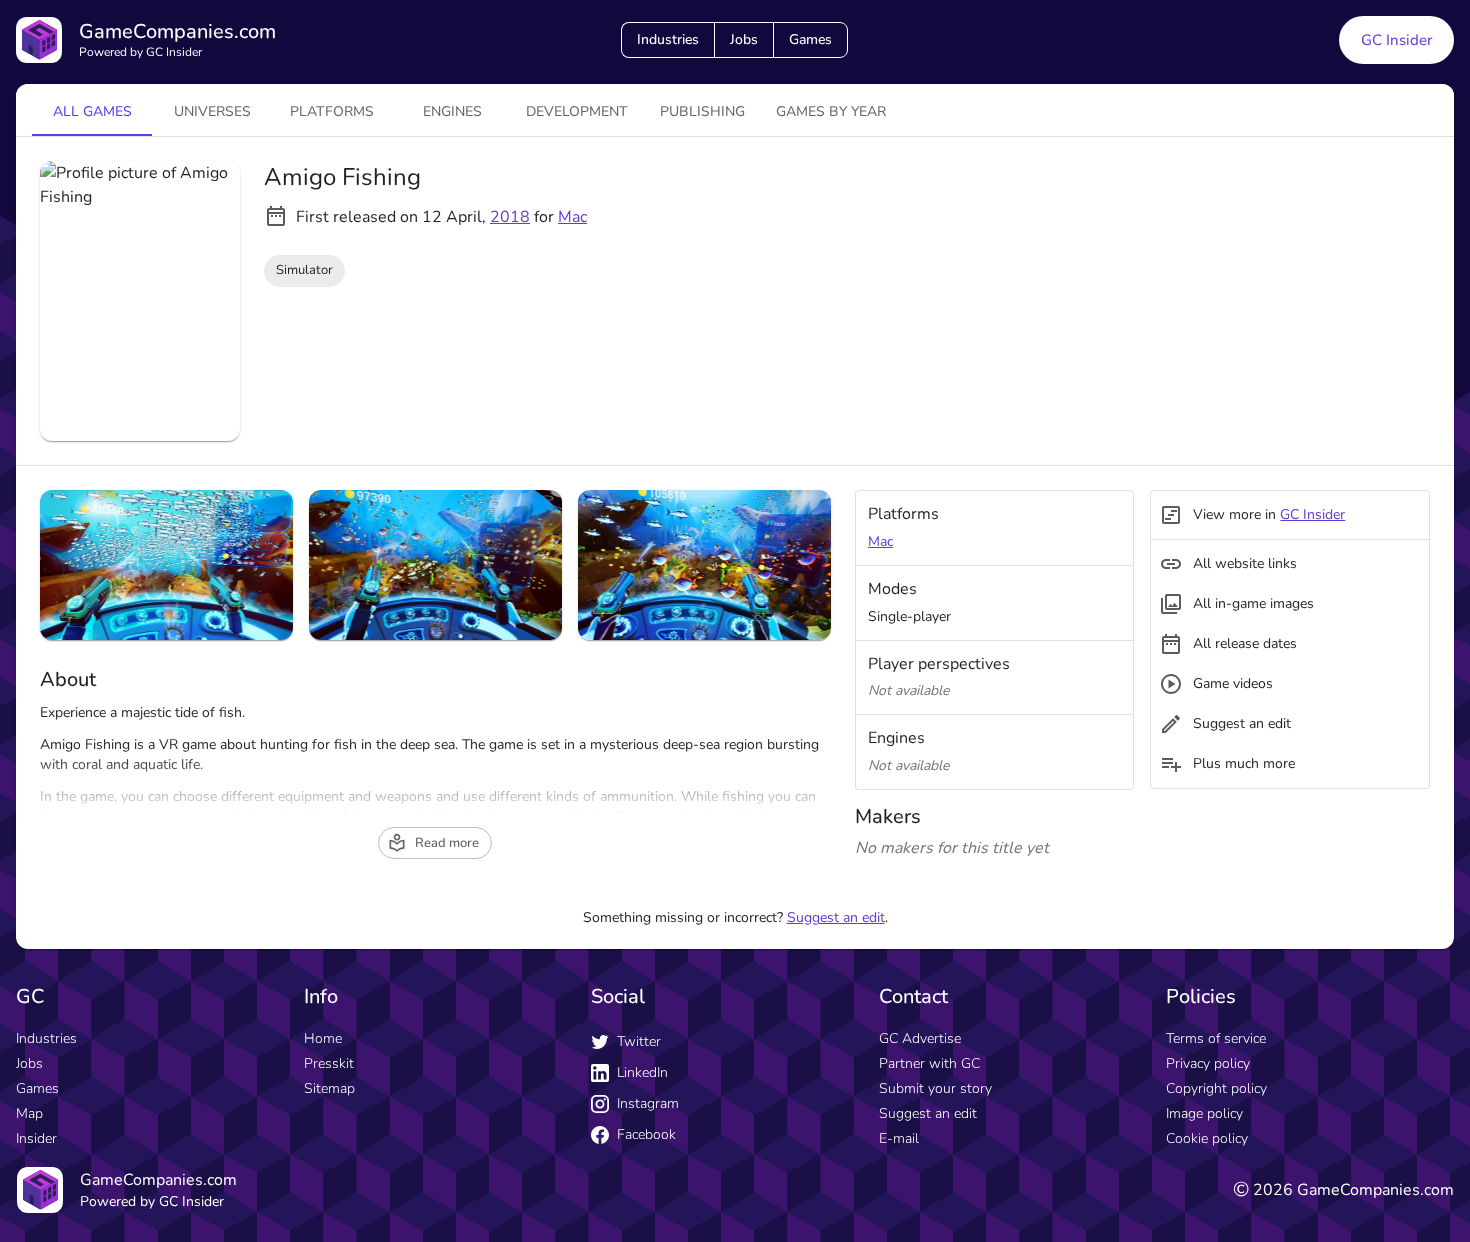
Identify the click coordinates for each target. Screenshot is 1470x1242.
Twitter (639, 1041)
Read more (447, 843)
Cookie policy (1207, 1138)
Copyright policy (1216, 1088)
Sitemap (329, 1088)
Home (323, 1038)
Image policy (1204, 1113)
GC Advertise (920, 1038)
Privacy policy (1208, 1063)
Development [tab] (577, 111)
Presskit (329, 1063)
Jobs (744, 39)
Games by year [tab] (831, 111)
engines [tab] (452, 111)
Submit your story (935, 1088)
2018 (510, 217)
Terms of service (1216, 1038)
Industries (668, 39)
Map (29, 1113)
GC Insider (1396, 40)
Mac (572, 217)
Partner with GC (929, 1063)
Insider (36, 1138)
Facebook (646, 1134)
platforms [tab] (332, 111)
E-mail (899, 1138)
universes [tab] (212, 111)
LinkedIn (642, 1072)
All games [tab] (92, 111)
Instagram (648, 1103)
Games (810, 39)
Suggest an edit (836, 917)
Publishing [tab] (702, 111)
